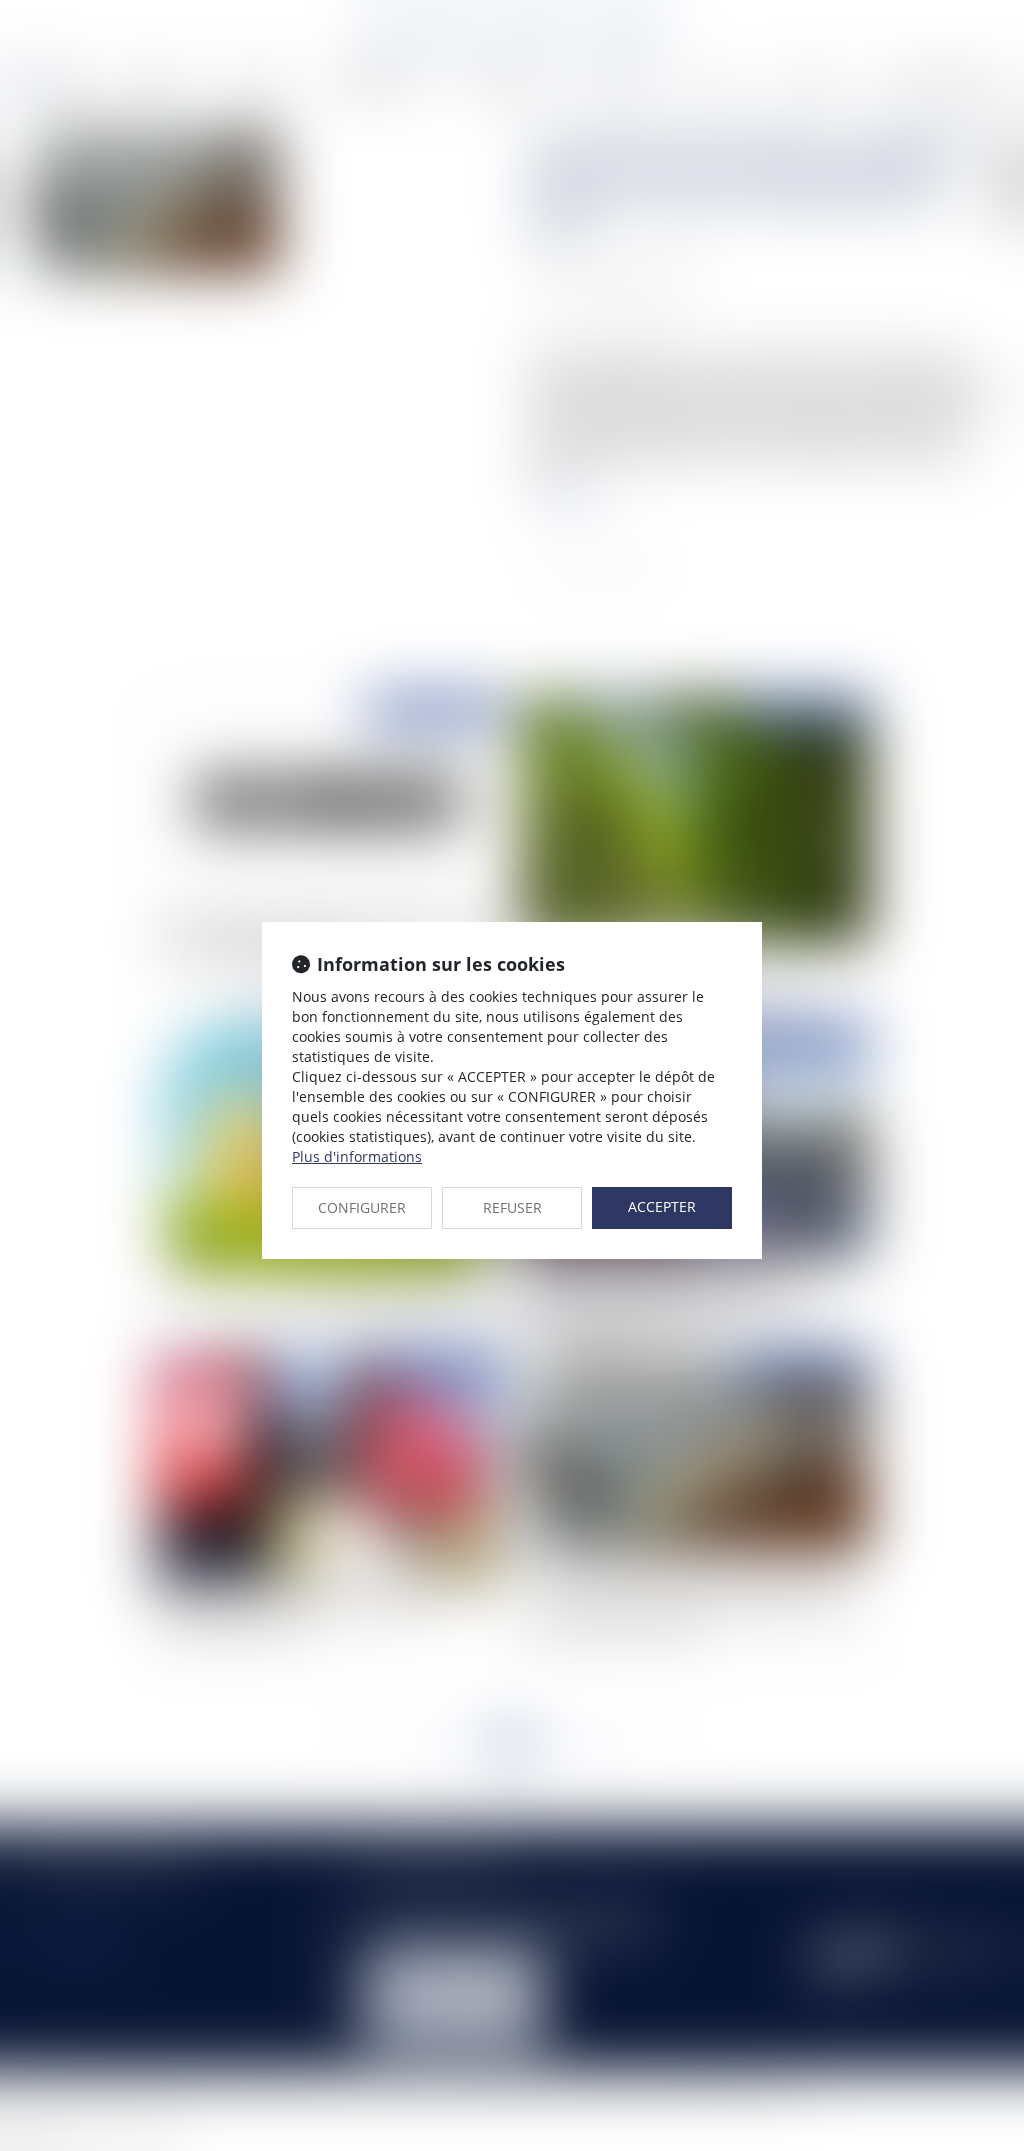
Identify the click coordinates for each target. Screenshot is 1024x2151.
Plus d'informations (357, 1156)
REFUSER (512, 1207)
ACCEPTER (662, 1206)
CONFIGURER (362, 1207)
